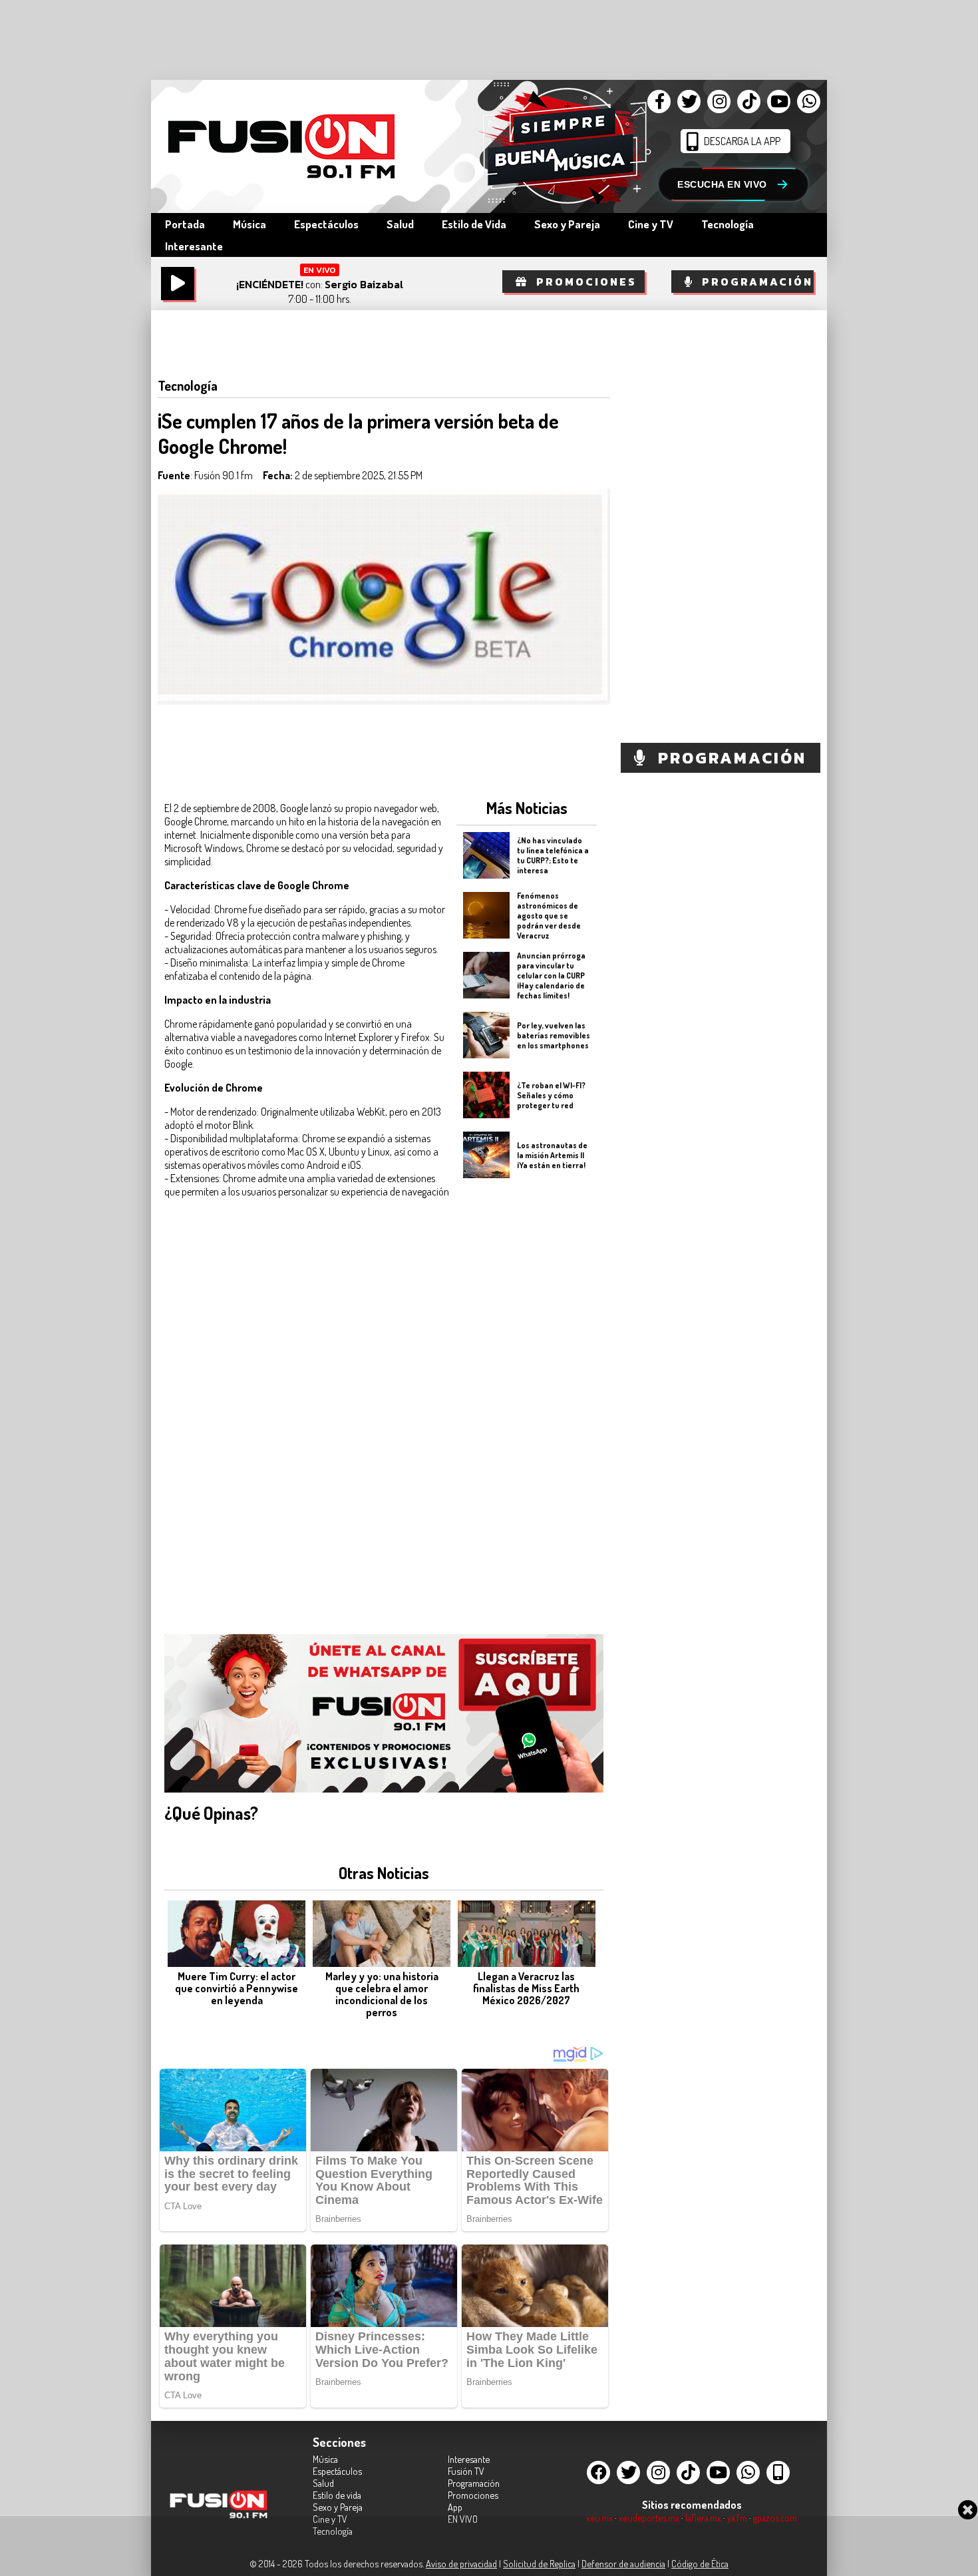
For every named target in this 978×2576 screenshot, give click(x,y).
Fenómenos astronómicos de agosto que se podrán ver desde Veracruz (549, 915)
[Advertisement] (527, 1398)
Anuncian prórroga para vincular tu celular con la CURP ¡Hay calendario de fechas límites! (551, 975)
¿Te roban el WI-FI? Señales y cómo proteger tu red (551, 1095)
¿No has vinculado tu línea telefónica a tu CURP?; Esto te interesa (553, 855)
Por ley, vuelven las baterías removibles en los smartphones (554, 1035)
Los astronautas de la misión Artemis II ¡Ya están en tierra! (552, 1155)
